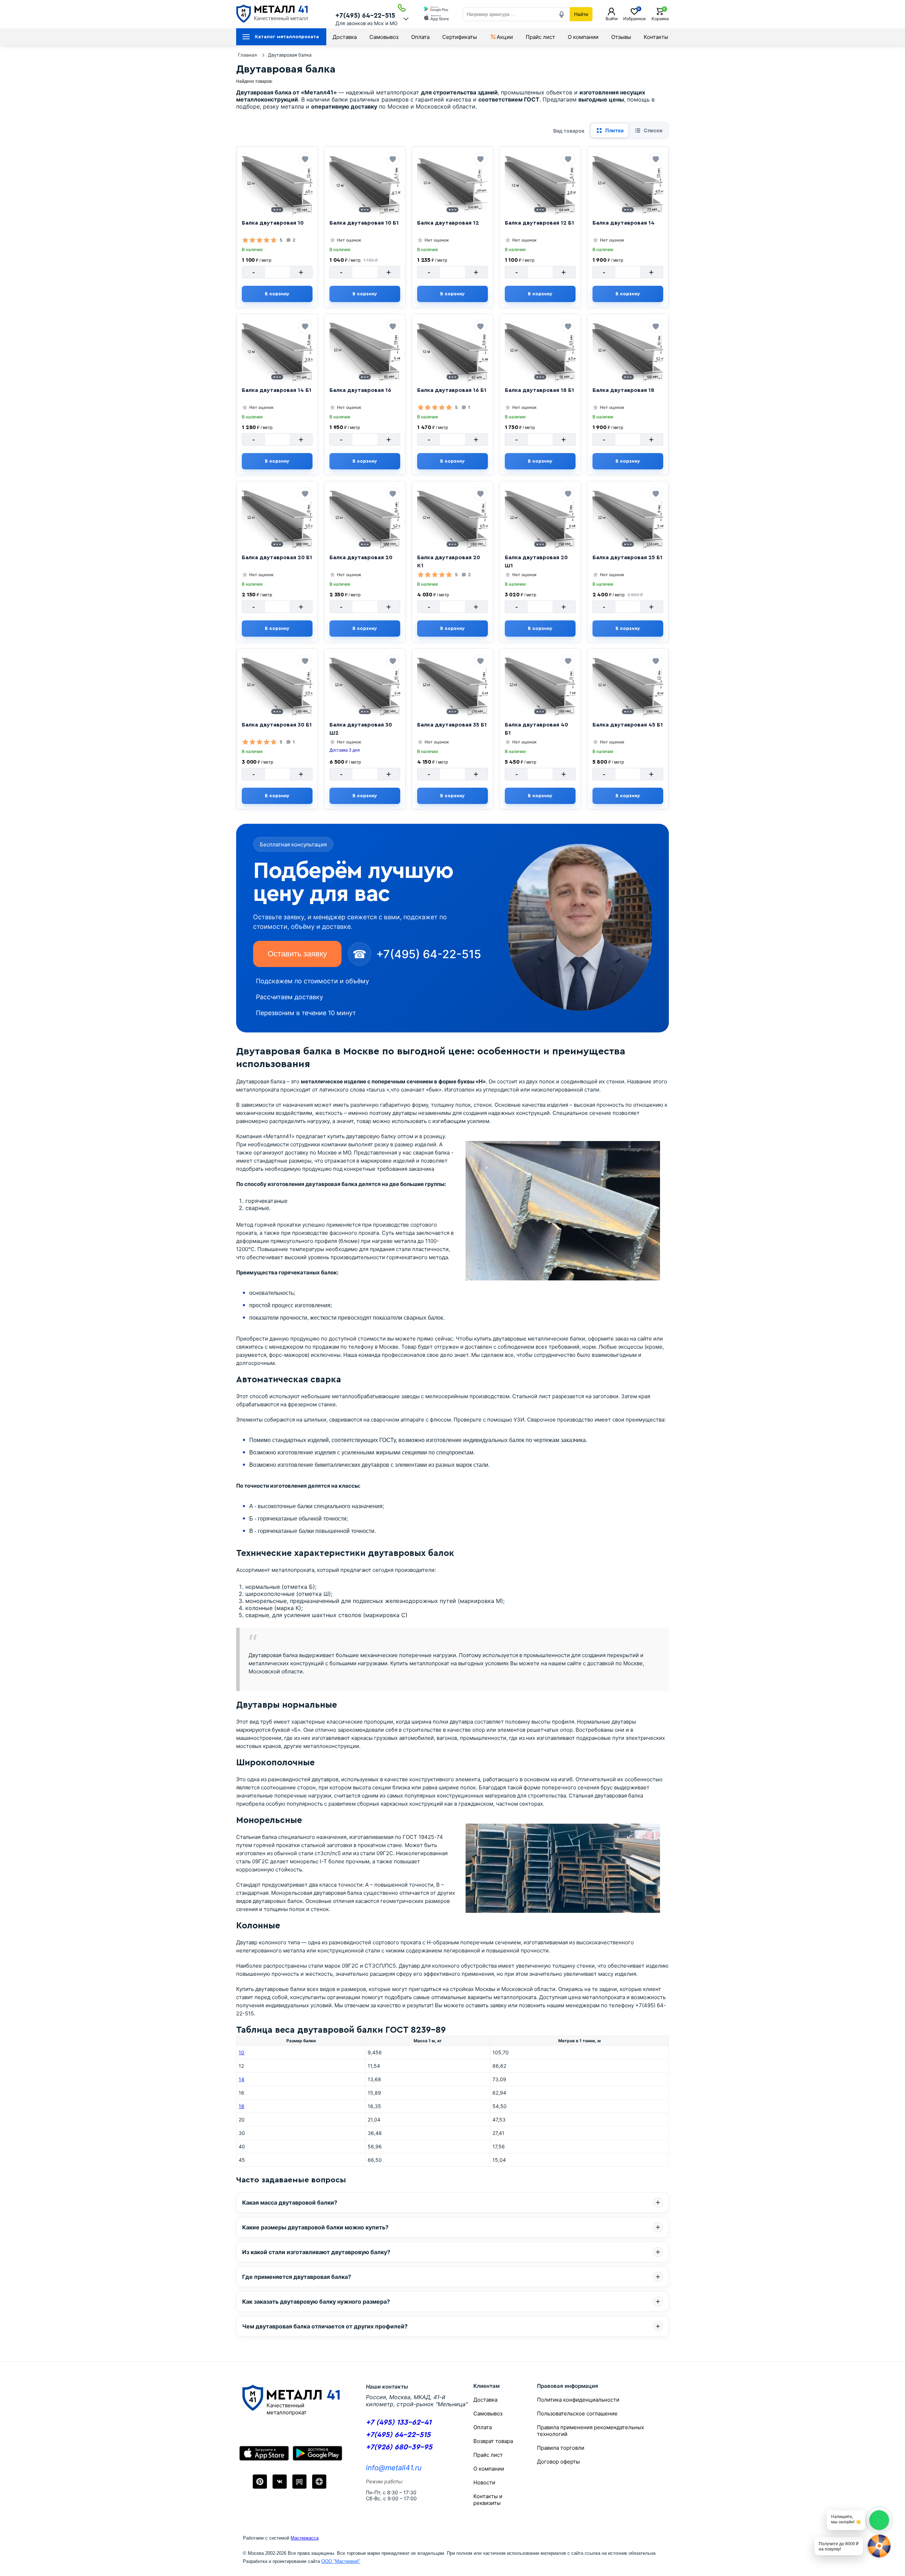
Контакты (656, 37)
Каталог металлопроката (287, 37)
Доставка (345, 37)
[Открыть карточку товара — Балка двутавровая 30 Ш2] (365, 685)
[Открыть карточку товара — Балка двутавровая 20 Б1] (277, 518)
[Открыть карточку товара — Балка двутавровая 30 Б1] (277, 685)
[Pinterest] (260, 2482)
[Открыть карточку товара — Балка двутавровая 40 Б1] (540, 685)
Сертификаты (460, 37)
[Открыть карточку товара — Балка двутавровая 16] (365, 351)
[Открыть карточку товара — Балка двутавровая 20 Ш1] (540, 518)
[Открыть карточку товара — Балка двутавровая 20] (365, 518)
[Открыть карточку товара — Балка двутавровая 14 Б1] (277, 351)
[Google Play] (317, 2453)
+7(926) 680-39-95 (399, 2447)
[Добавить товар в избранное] (305, 159)
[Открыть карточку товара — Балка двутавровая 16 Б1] (452, 351)
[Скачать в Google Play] (436, 10)
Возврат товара (493, 2441)
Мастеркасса (305, 2538)
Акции (505, 37)
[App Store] (264, 2453)
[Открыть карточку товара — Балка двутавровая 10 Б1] (365, 184)
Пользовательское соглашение (577, 2413)
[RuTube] (299, 2482)
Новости (484, 2482)
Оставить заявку (297, 954)
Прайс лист (540, 37)
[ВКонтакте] (280, 2482)
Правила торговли (561, 2448)
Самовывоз (384, 37)
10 (241, 2052)
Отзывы (621, 37)
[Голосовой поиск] (562, 14)
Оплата (420, 37)
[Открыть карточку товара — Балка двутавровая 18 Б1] (540, 351)
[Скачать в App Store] (436, 19)
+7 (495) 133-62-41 (399, 2422)
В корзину (277, 294)
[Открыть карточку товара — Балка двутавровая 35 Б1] (452, 685)
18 (241, 2106)
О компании (583, 37)
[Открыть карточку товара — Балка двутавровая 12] (452, 184)
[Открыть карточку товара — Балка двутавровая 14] (628, 184)
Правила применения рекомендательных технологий (591, 2431)
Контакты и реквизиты (488, 2500)
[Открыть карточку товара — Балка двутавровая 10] (277, 184)
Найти (581, 14)
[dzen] (319, 2482)
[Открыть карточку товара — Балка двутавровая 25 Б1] (628, 518)
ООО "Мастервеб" (341, 2561)
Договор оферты (558, 2462)
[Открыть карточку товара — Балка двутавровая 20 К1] (452, 518)
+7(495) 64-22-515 (365, 16)
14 (241, 2079)
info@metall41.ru (394, 2468)
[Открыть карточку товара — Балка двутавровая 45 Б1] (628, 685)
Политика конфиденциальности (578, 2400)
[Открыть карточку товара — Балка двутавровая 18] (628, 351)
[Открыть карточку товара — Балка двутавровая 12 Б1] (540, 184)
